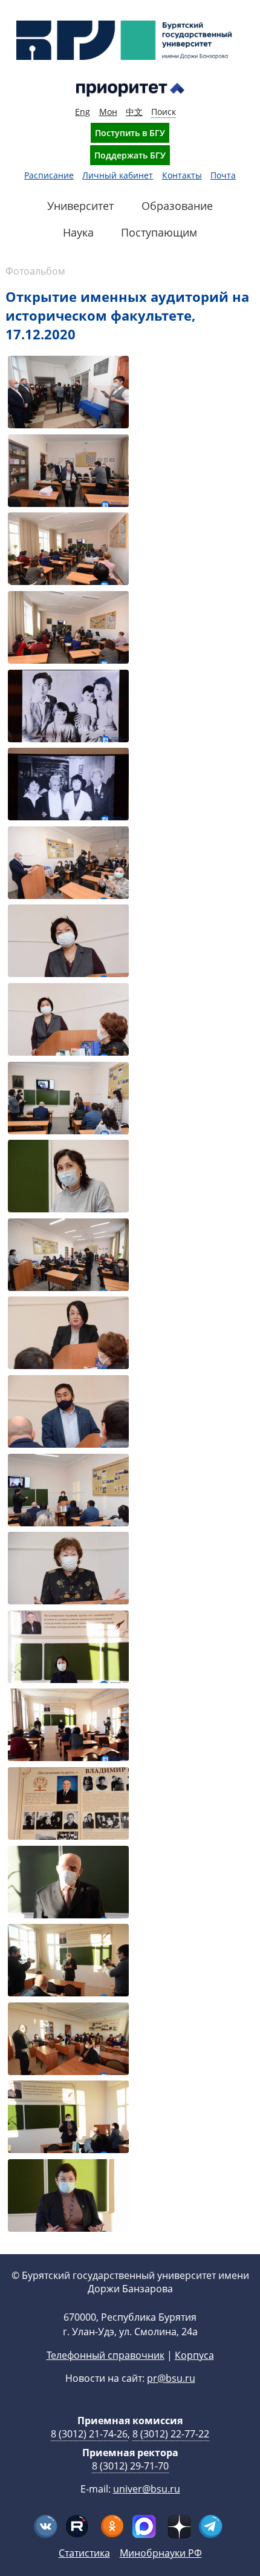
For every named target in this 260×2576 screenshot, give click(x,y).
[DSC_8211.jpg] (68, 1413)
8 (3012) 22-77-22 (171, 2434)
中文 (134, 112)
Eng (83, 112)
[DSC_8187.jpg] (68, 629)
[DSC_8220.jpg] (68, 1648)
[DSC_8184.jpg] (68, 472)
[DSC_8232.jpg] (68, 1962)
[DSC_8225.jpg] (68, 1726)
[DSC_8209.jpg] (68, 1334)
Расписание (49, 175)
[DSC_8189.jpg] (68, 786)
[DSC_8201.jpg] (68, 1256)
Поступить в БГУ (130, 133)
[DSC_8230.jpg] (68, 1884)
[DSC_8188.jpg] (68, 708)
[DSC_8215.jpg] (68, 1570)
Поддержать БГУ (130, 155)
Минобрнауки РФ (161, 2553)
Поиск (164, 112)
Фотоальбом (35, 271)
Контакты (182, 175)
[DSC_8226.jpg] (68, 1805)
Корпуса (194, 2355)
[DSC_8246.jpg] (68, 2118)
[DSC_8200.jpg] (68, 1178)
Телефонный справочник (106, 2355)
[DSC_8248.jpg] (68, 2197)
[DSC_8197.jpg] (68, 1100)
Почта (223, 175)
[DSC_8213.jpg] (68, 1492)
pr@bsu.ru (171, 2378)
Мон (108, 112)
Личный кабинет (118, 175)
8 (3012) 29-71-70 (130, 2466)
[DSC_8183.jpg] (68, 394)
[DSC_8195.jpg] (68, 1021)
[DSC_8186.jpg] (68, 550)
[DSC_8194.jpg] (68, 942)
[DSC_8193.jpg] (68, 864)
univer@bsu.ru (147, 2489)
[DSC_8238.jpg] (68, 2040)
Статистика (84, 2553)
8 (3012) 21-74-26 (89, 2434)
